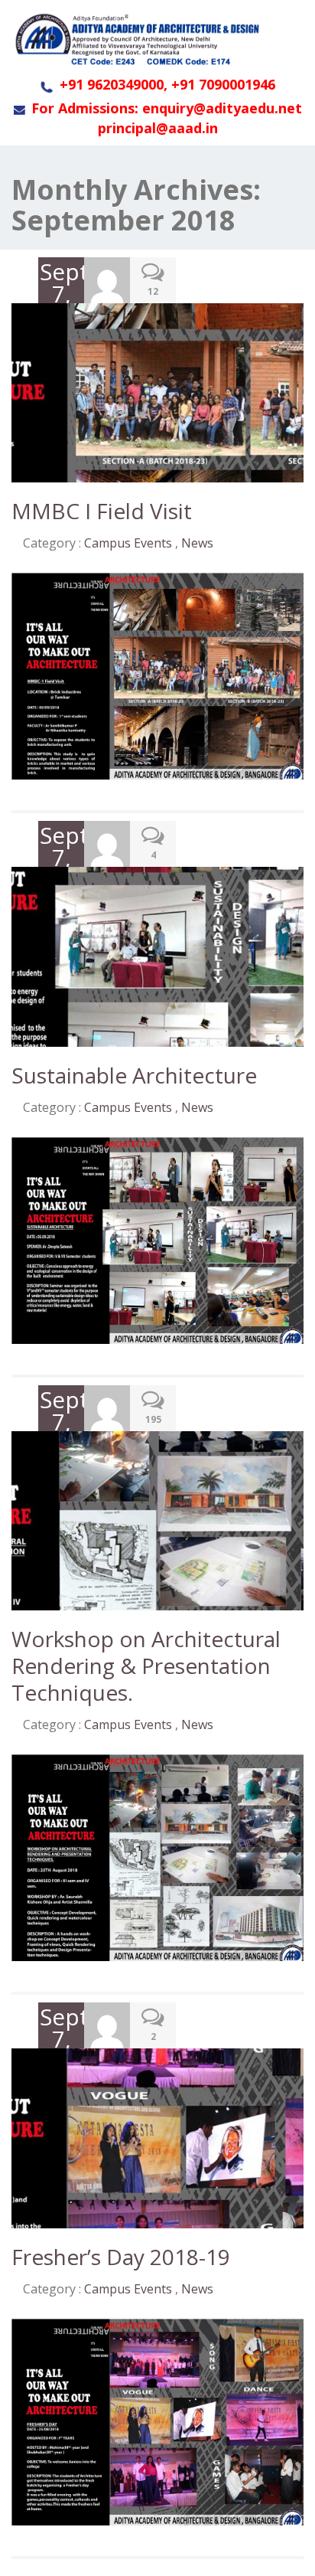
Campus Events (128, 543)
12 (153, 291)
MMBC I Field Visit (102, 511)
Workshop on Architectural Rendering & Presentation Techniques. (146, 1666)
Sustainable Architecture (134, 1075)
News (197, 543)
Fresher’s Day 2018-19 (121, 2257)
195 (153, 1419)
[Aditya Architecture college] (136, 39)
